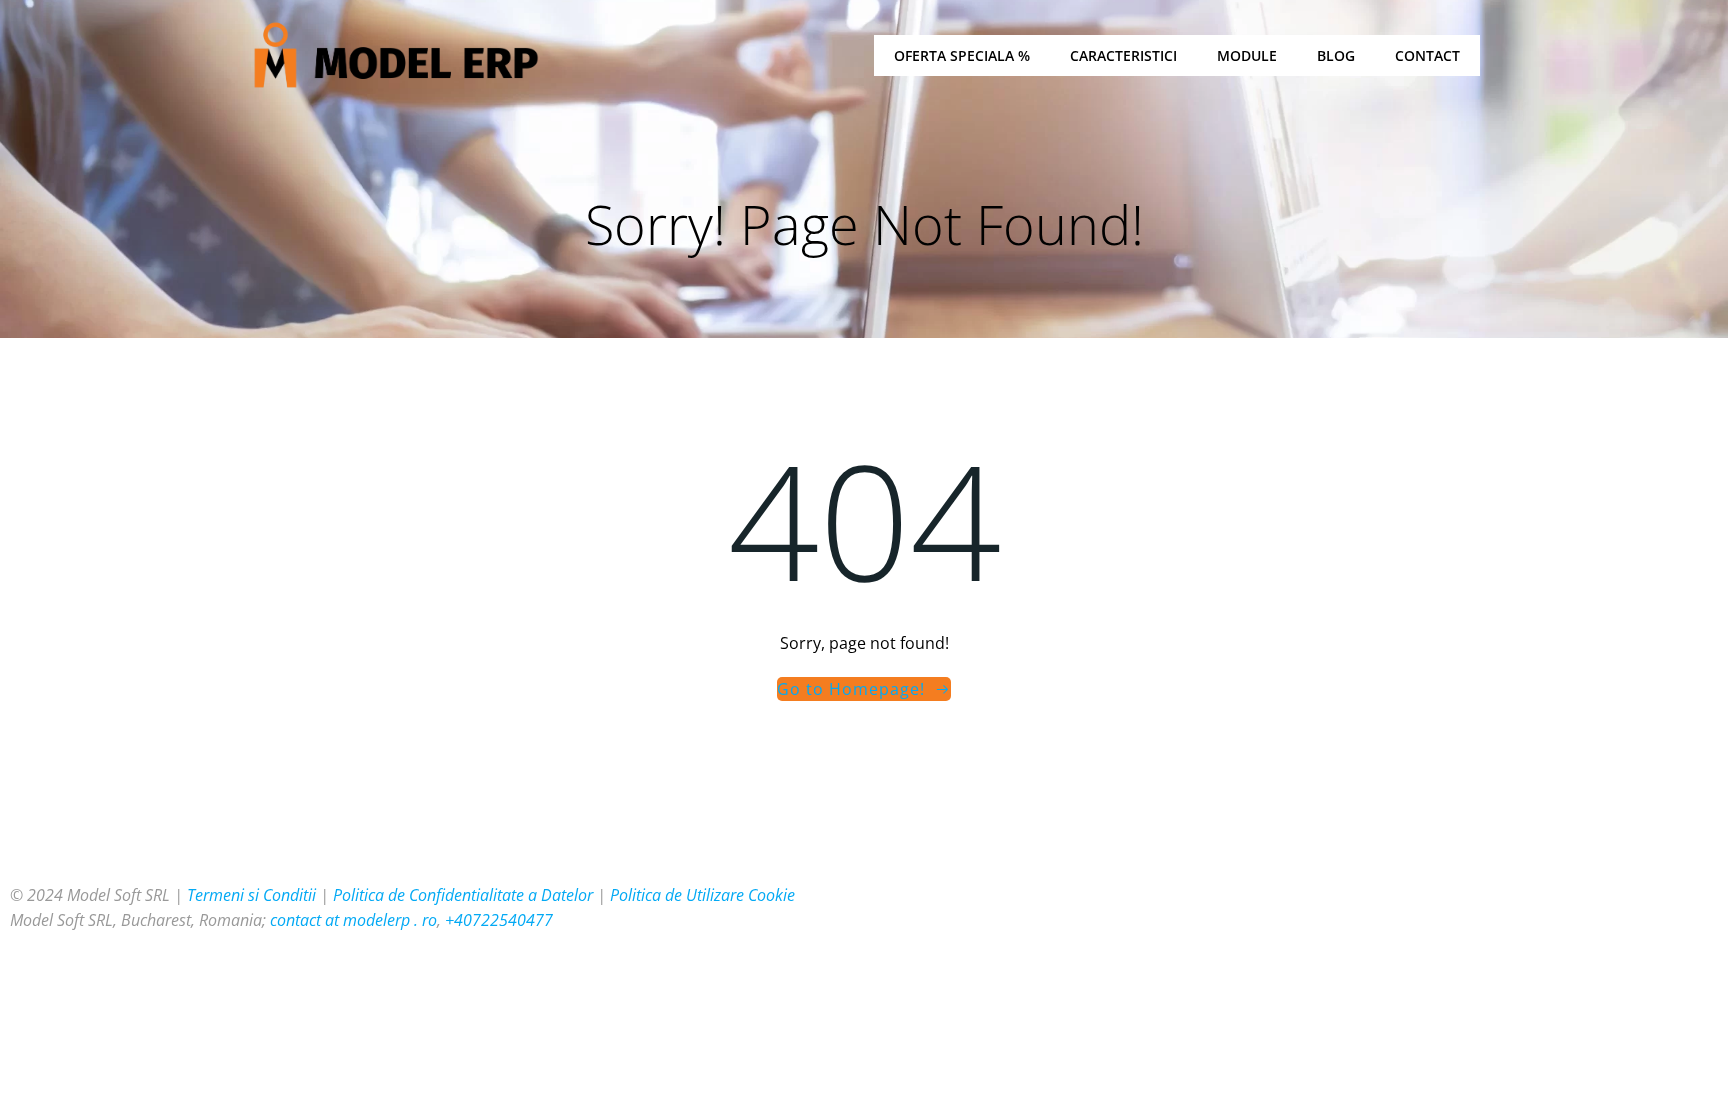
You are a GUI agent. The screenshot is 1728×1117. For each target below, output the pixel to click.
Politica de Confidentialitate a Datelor (463, 895)
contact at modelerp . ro (353, 920)
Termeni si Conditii (251, 895)
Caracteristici (1123, 55)
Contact (1427, 55)
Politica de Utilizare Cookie (702, 895)
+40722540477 (499, 920)
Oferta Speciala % (962, 55)
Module (1247, 55)
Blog (1336, 55)
